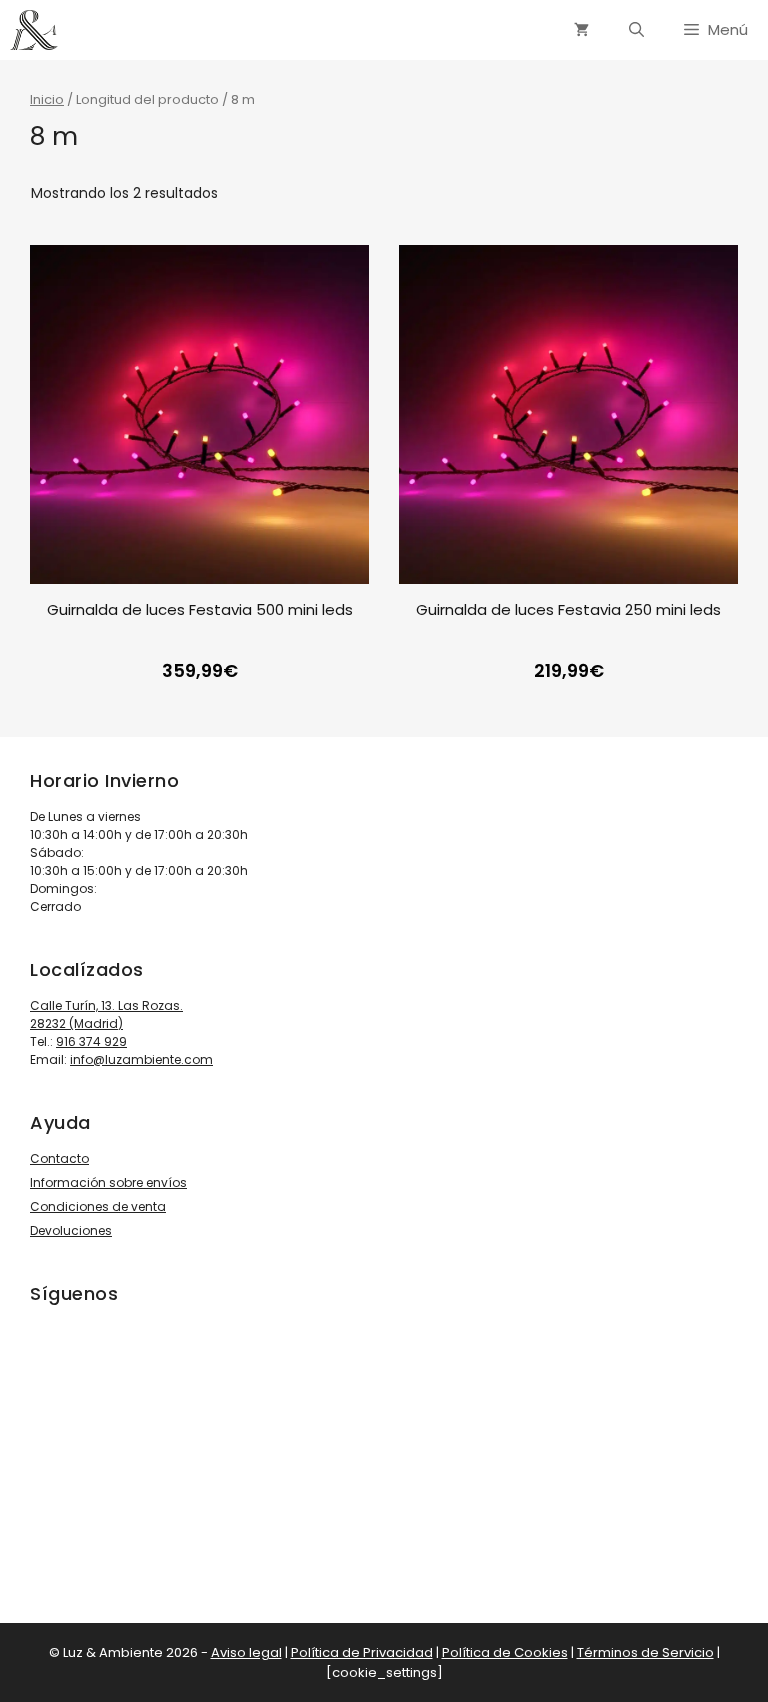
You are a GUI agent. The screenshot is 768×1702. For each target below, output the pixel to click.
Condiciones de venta (98, 1206)
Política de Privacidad (362, 1652)
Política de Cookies (505, 1652)
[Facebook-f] (124, 1465)
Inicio (47, 99)
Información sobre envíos (108, 1182)
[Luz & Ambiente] (34, 30)
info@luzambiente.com (141, 1059)
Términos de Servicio (645, 1652)
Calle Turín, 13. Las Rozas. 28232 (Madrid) (106, 1014)
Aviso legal (246, 1652)
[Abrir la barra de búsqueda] (636, 30)
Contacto (59, 1158)
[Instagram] (68, 1465)
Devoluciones (71, 1230)
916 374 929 (91, 1041)
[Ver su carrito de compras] (581, 30)
